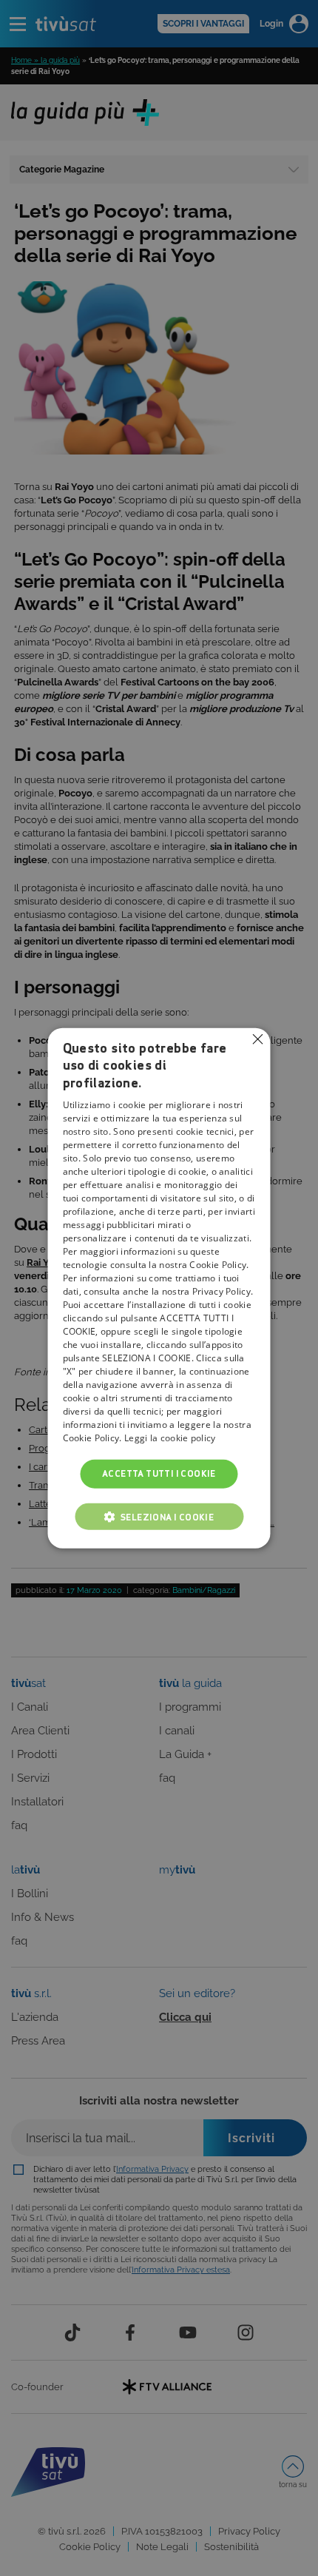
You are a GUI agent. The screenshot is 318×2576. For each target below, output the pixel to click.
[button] (159, 1516)
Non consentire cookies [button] (258, 1039)
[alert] (159, 1288)
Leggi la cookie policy (170, 1438)
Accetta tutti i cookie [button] (159, 1473)
